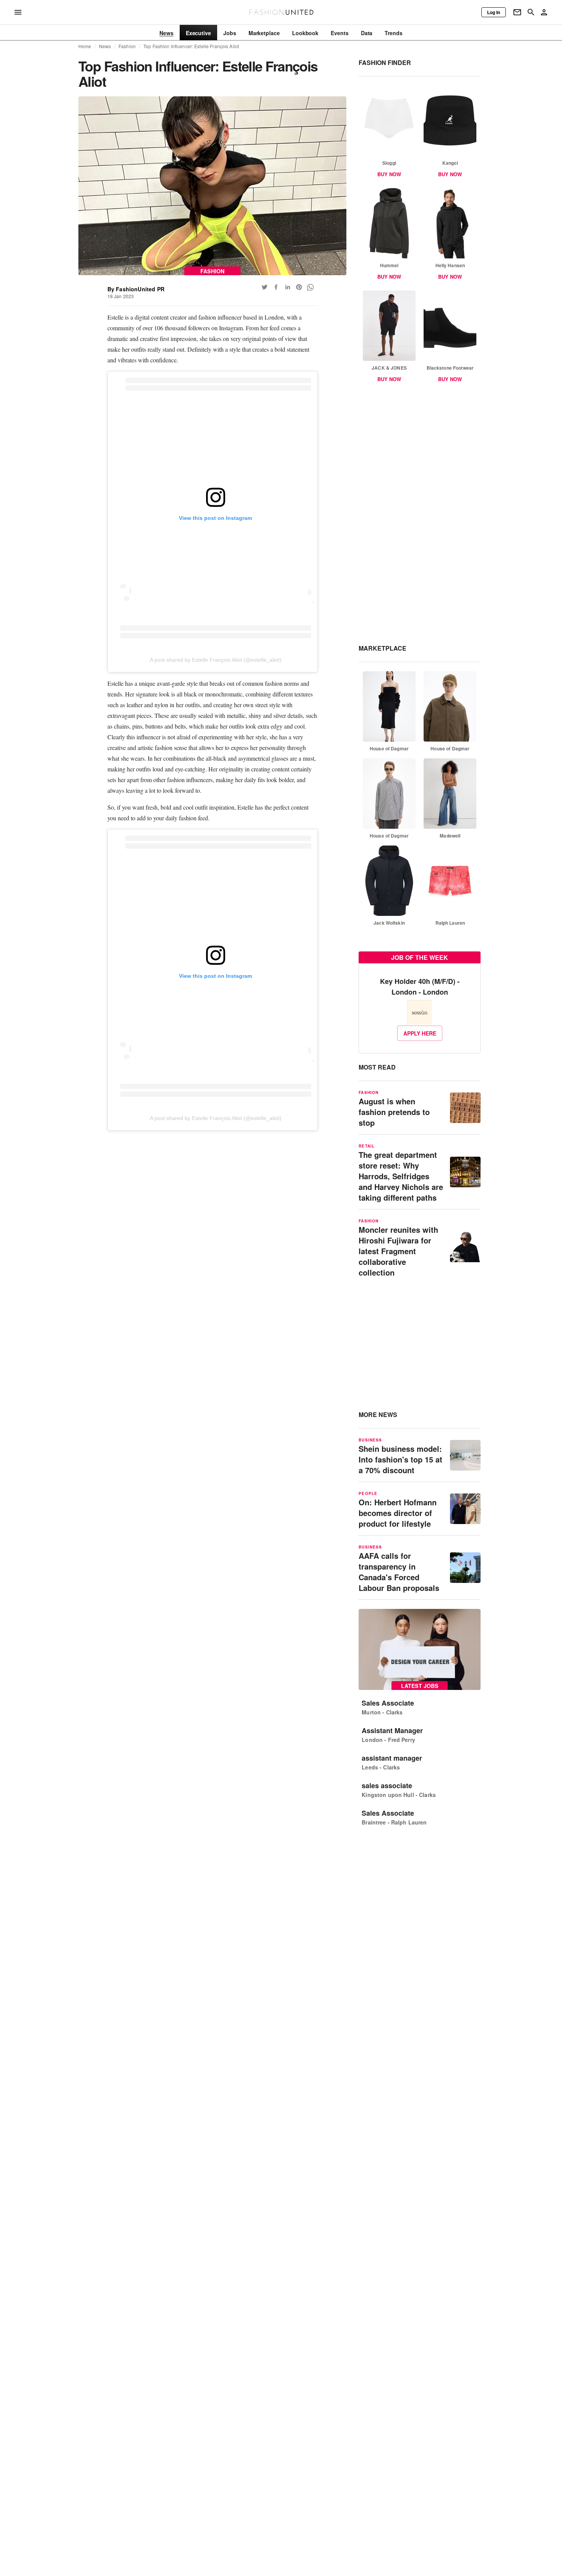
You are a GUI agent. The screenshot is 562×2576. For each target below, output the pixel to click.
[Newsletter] (517, 12)
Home (85, 46)
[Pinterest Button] (299, 287)
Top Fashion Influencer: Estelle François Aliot (191, 46)
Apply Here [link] (420, 1033)
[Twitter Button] (265, 287)
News (105, 46)
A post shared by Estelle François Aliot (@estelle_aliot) (216, 660)
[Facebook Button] (276, 287)
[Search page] (531, 12)
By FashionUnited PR (136, 289)
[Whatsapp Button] (310, 287)
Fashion (127, 46)
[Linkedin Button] (287, 287)
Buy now (389, 174)
